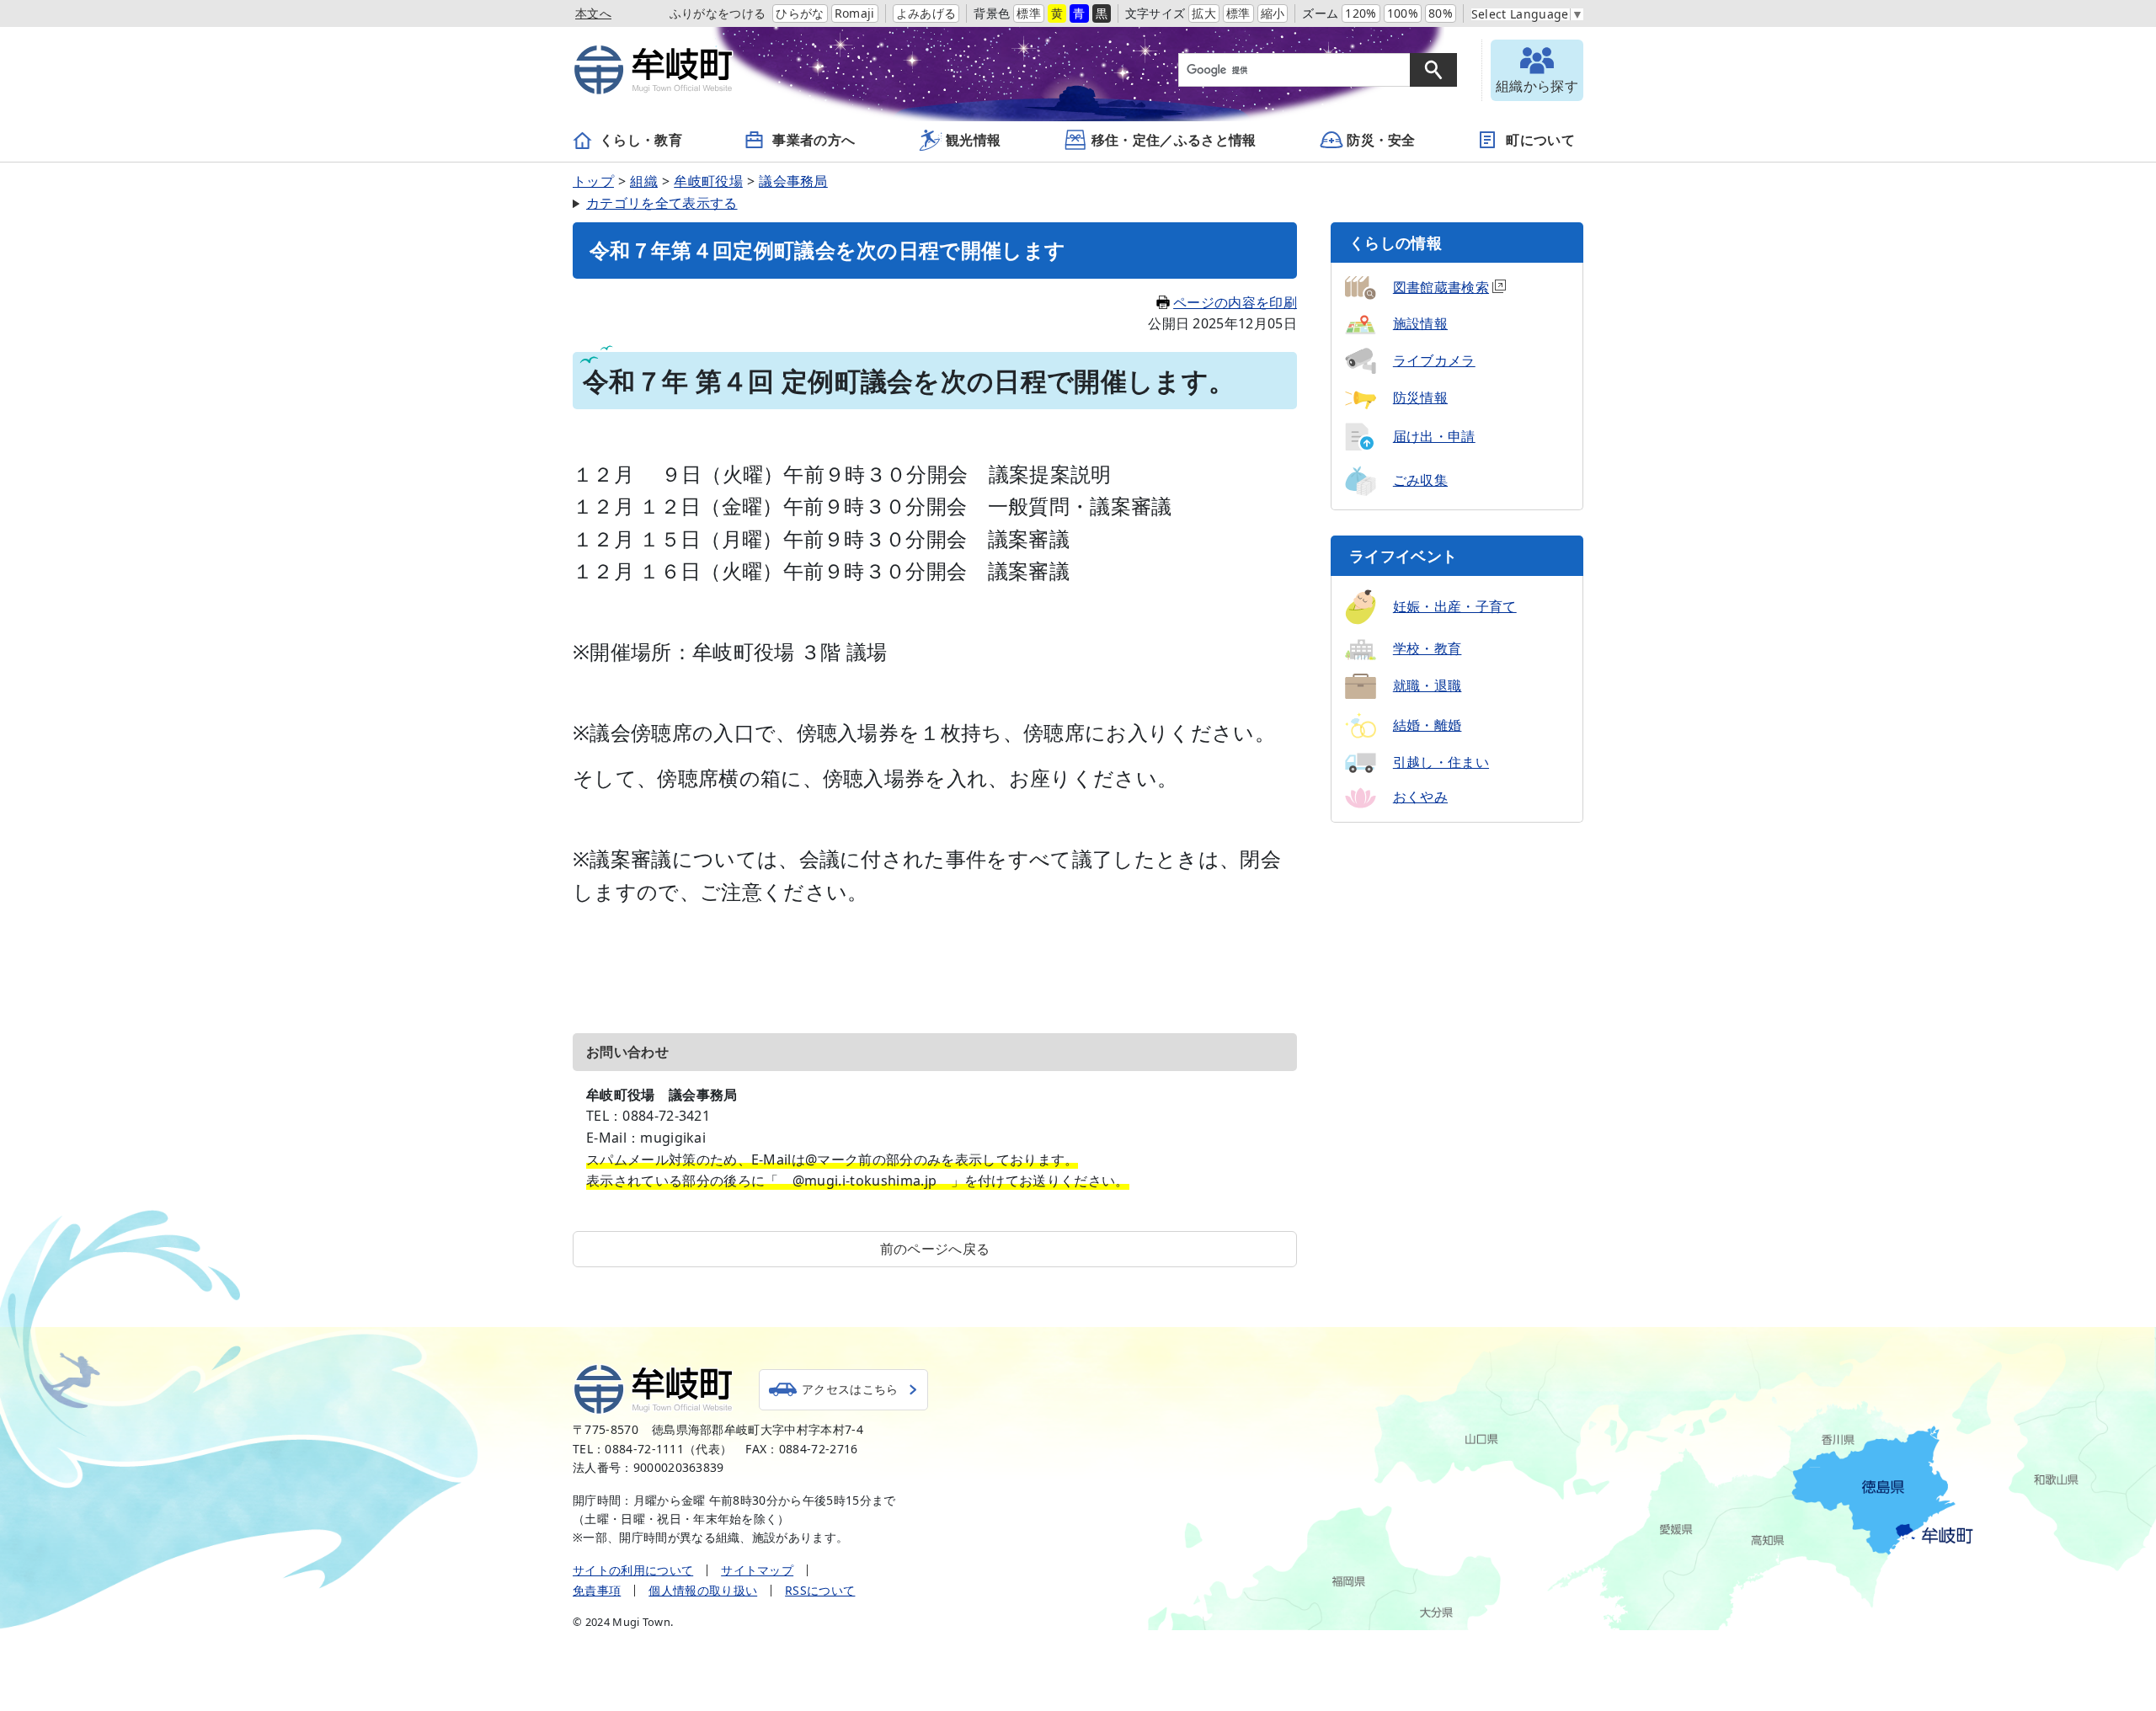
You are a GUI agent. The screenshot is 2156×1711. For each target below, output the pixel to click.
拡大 (1204, 13)
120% (1361, 13)
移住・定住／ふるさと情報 (1174, 140)
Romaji (855, 13)
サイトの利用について (633, 1570)
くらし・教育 (641, 140)
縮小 (1273, 13)
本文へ (593, 13)
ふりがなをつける (718, 13)
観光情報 (973, 140)
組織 (644, 181)
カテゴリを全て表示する (662, 203)
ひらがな (800, 13)
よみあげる (926, 13)
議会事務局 (793, 181)
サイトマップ (757, 1570)
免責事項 (597, 1590)
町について (1540, 140)
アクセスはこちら (850, 1389)
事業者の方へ (814, 140)
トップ (593, 181)
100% (1403, 13)
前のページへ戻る (935, 1249)
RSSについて (820, 1590)
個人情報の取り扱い (703, 1590)
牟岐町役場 (708, 181)
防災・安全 (1381, 140)
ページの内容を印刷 (1235, 302)
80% (1441, 13)
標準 (1029, 13)
